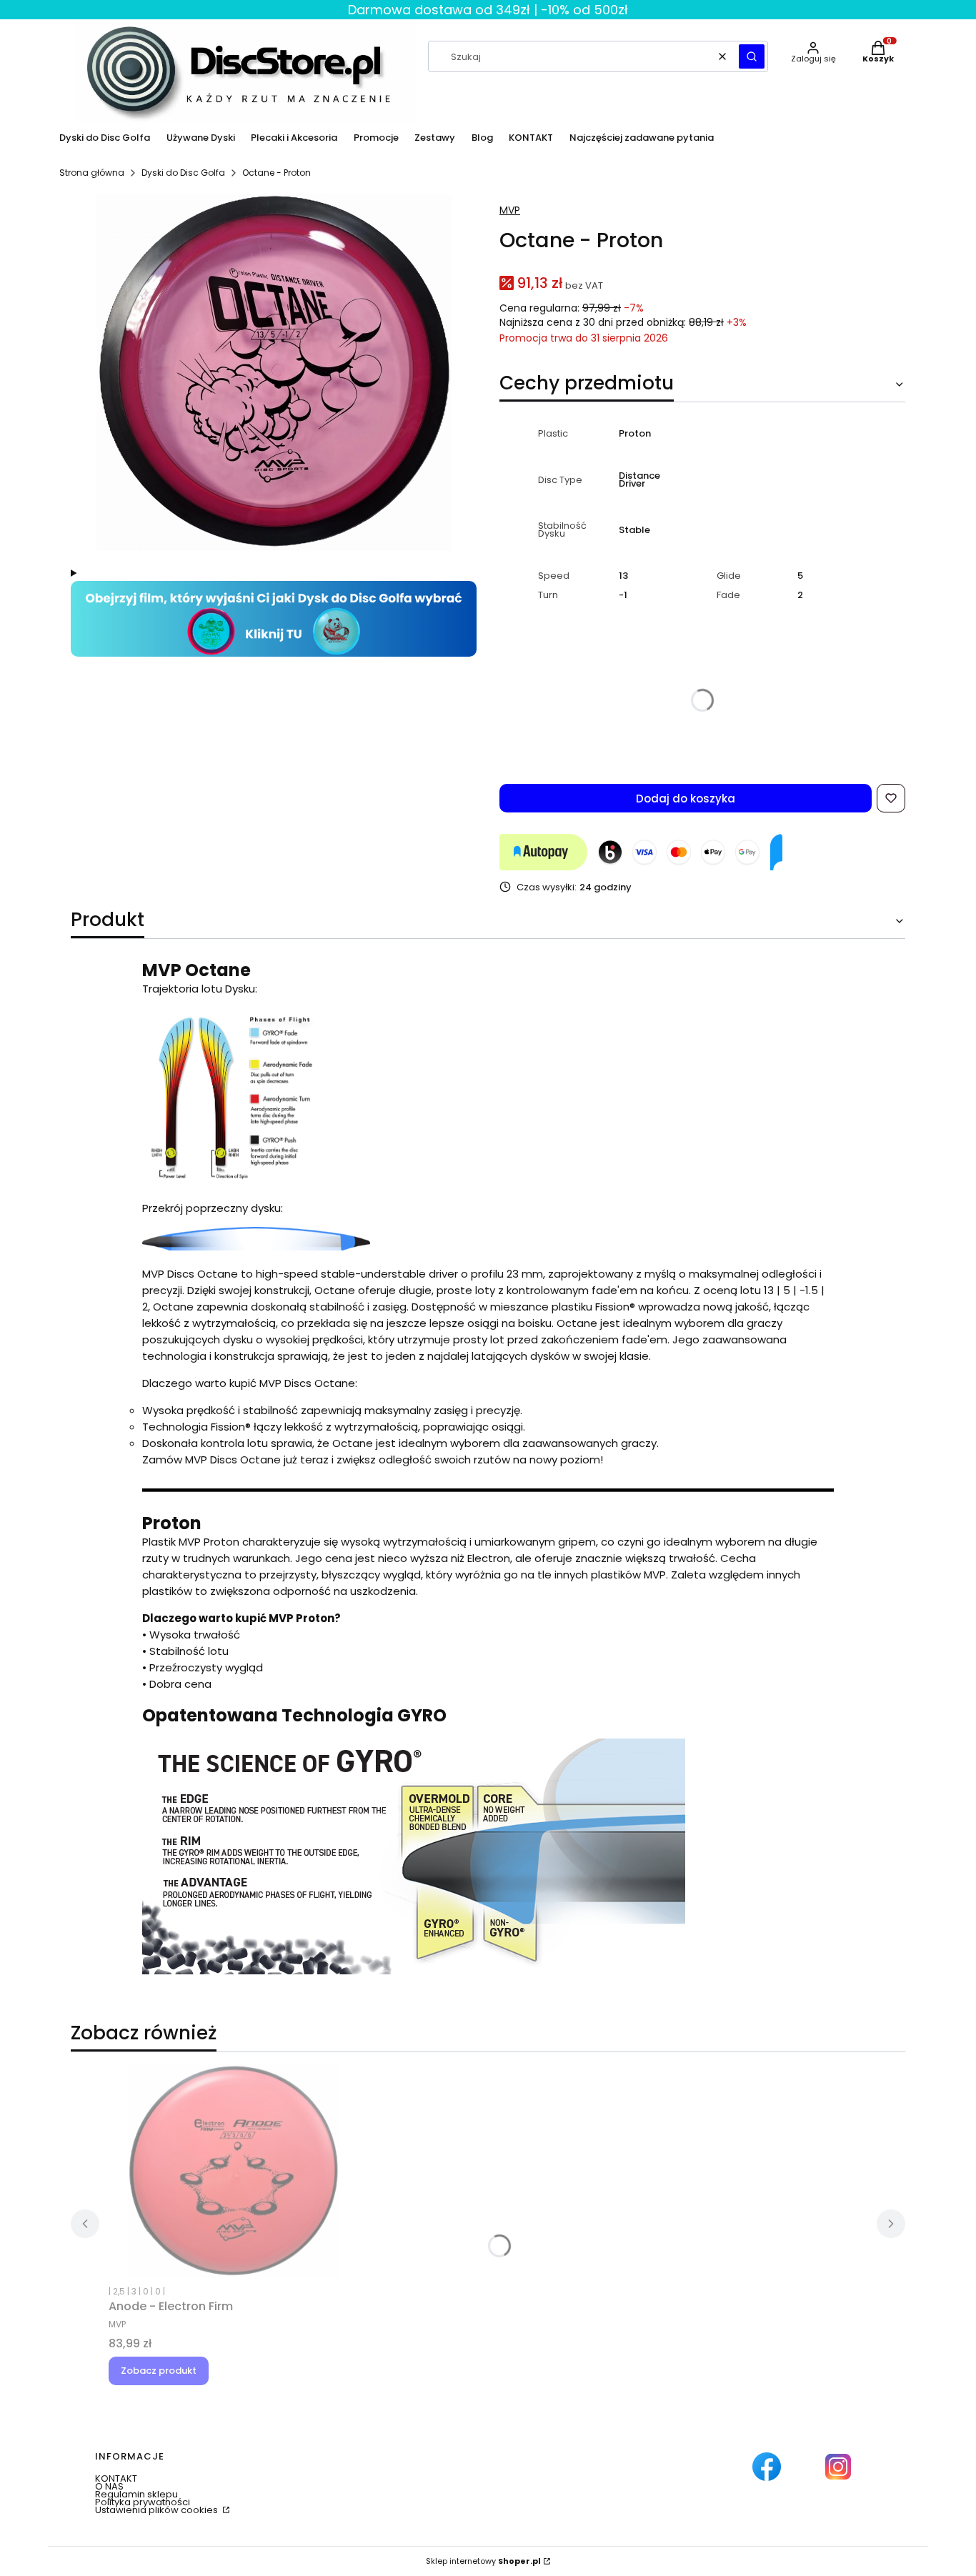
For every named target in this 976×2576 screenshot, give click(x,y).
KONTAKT (116, 2478)
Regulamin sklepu (136, 2494)
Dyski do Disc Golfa (183, 173)
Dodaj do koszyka (686, 799)
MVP (510, 210)
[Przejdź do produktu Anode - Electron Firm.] (234, 2170)
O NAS (109, 2486)
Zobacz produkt (159, 2371)
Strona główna (92, 173)
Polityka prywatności (143, 2502)
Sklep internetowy (483, 2561)
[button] (752, 56)
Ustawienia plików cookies (158, 2510)
